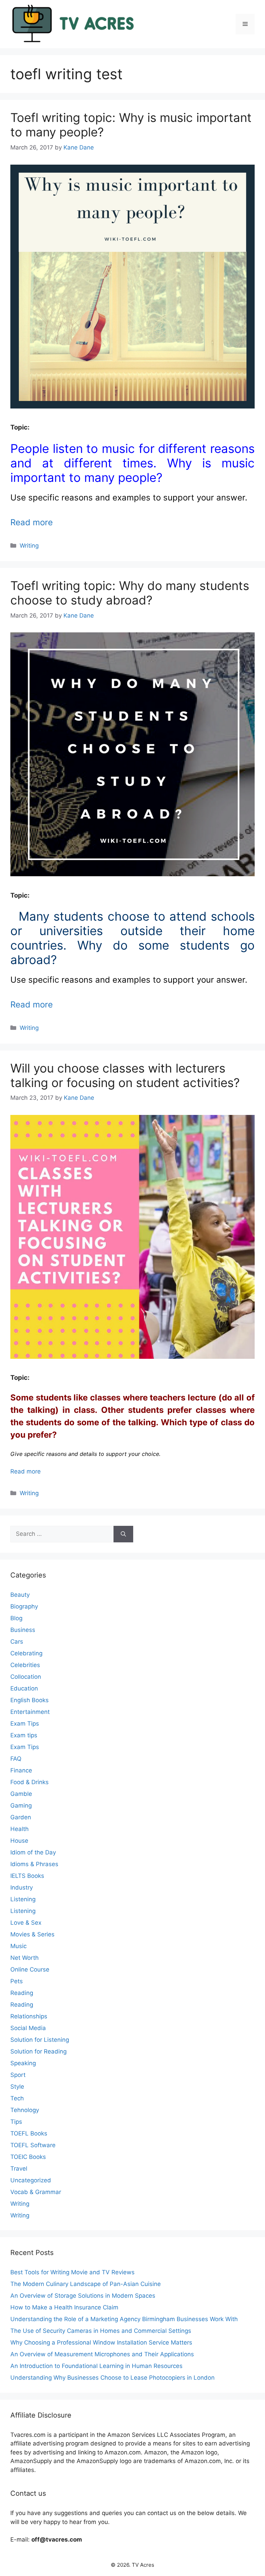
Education (24, 1688)
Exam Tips (25, 1724)
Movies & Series (32, 1934)
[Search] (123, 1534)
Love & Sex (26, 1923)
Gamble (21, 1794)
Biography (24, 1606)
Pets (17, 1981)
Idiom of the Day (33, 1852)
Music (18, 1946)
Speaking (23, 2063)
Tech (17, 2098)
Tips (16, 2122)
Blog (16, 1618)
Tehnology (25, 2110)
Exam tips (24, 1735)
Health (19, 1829)
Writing (29, 546)
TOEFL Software (33, 2145)
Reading (22, 1993)
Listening (23, 1899)
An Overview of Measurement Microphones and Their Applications (102, 2354)
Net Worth (24, 1958)
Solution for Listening (40, 2040)
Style (17, 2087)
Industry (22, 1887)
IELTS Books (27, 1876)
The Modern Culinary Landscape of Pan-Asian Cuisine (86, 2284)
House (19, 1841)
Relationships (29, 2016)
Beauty (20, 1595)
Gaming (21, 1806)
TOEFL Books (29, 2133)
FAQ (16, 1759)
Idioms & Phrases (34, 1864)
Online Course (30, 1969)
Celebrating (26, 1653)
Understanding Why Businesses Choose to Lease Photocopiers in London (112, 2378)
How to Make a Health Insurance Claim (64, 2307)
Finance (21, 1770)
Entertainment (30, 1712)
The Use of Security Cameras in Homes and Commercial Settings (101, 2331)
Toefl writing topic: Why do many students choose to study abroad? (130, 593)
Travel (19, 2169)
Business (23, 1630)
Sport (18, 2075)
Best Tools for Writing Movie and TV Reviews (72, 2272)
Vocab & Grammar (36, 2192)
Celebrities (25, 1665)
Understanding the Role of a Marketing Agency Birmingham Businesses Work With (124, 2319)
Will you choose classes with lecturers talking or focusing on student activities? (125, 1075)
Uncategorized (31, 2180)
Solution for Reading (38, 2051)
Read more (32, 522)
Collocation (26, 1677)
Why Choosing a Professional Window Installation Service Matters (101, 2342)
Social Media (28, 2028)
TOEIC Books (28, 2157)
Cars (17, 1642)
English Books (30, 1700)
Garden (21, 1817)
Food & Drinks (30, 1782)
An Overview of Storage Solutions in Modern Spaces (83, 2296)
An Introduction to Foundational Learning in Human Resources (96, 2366)
